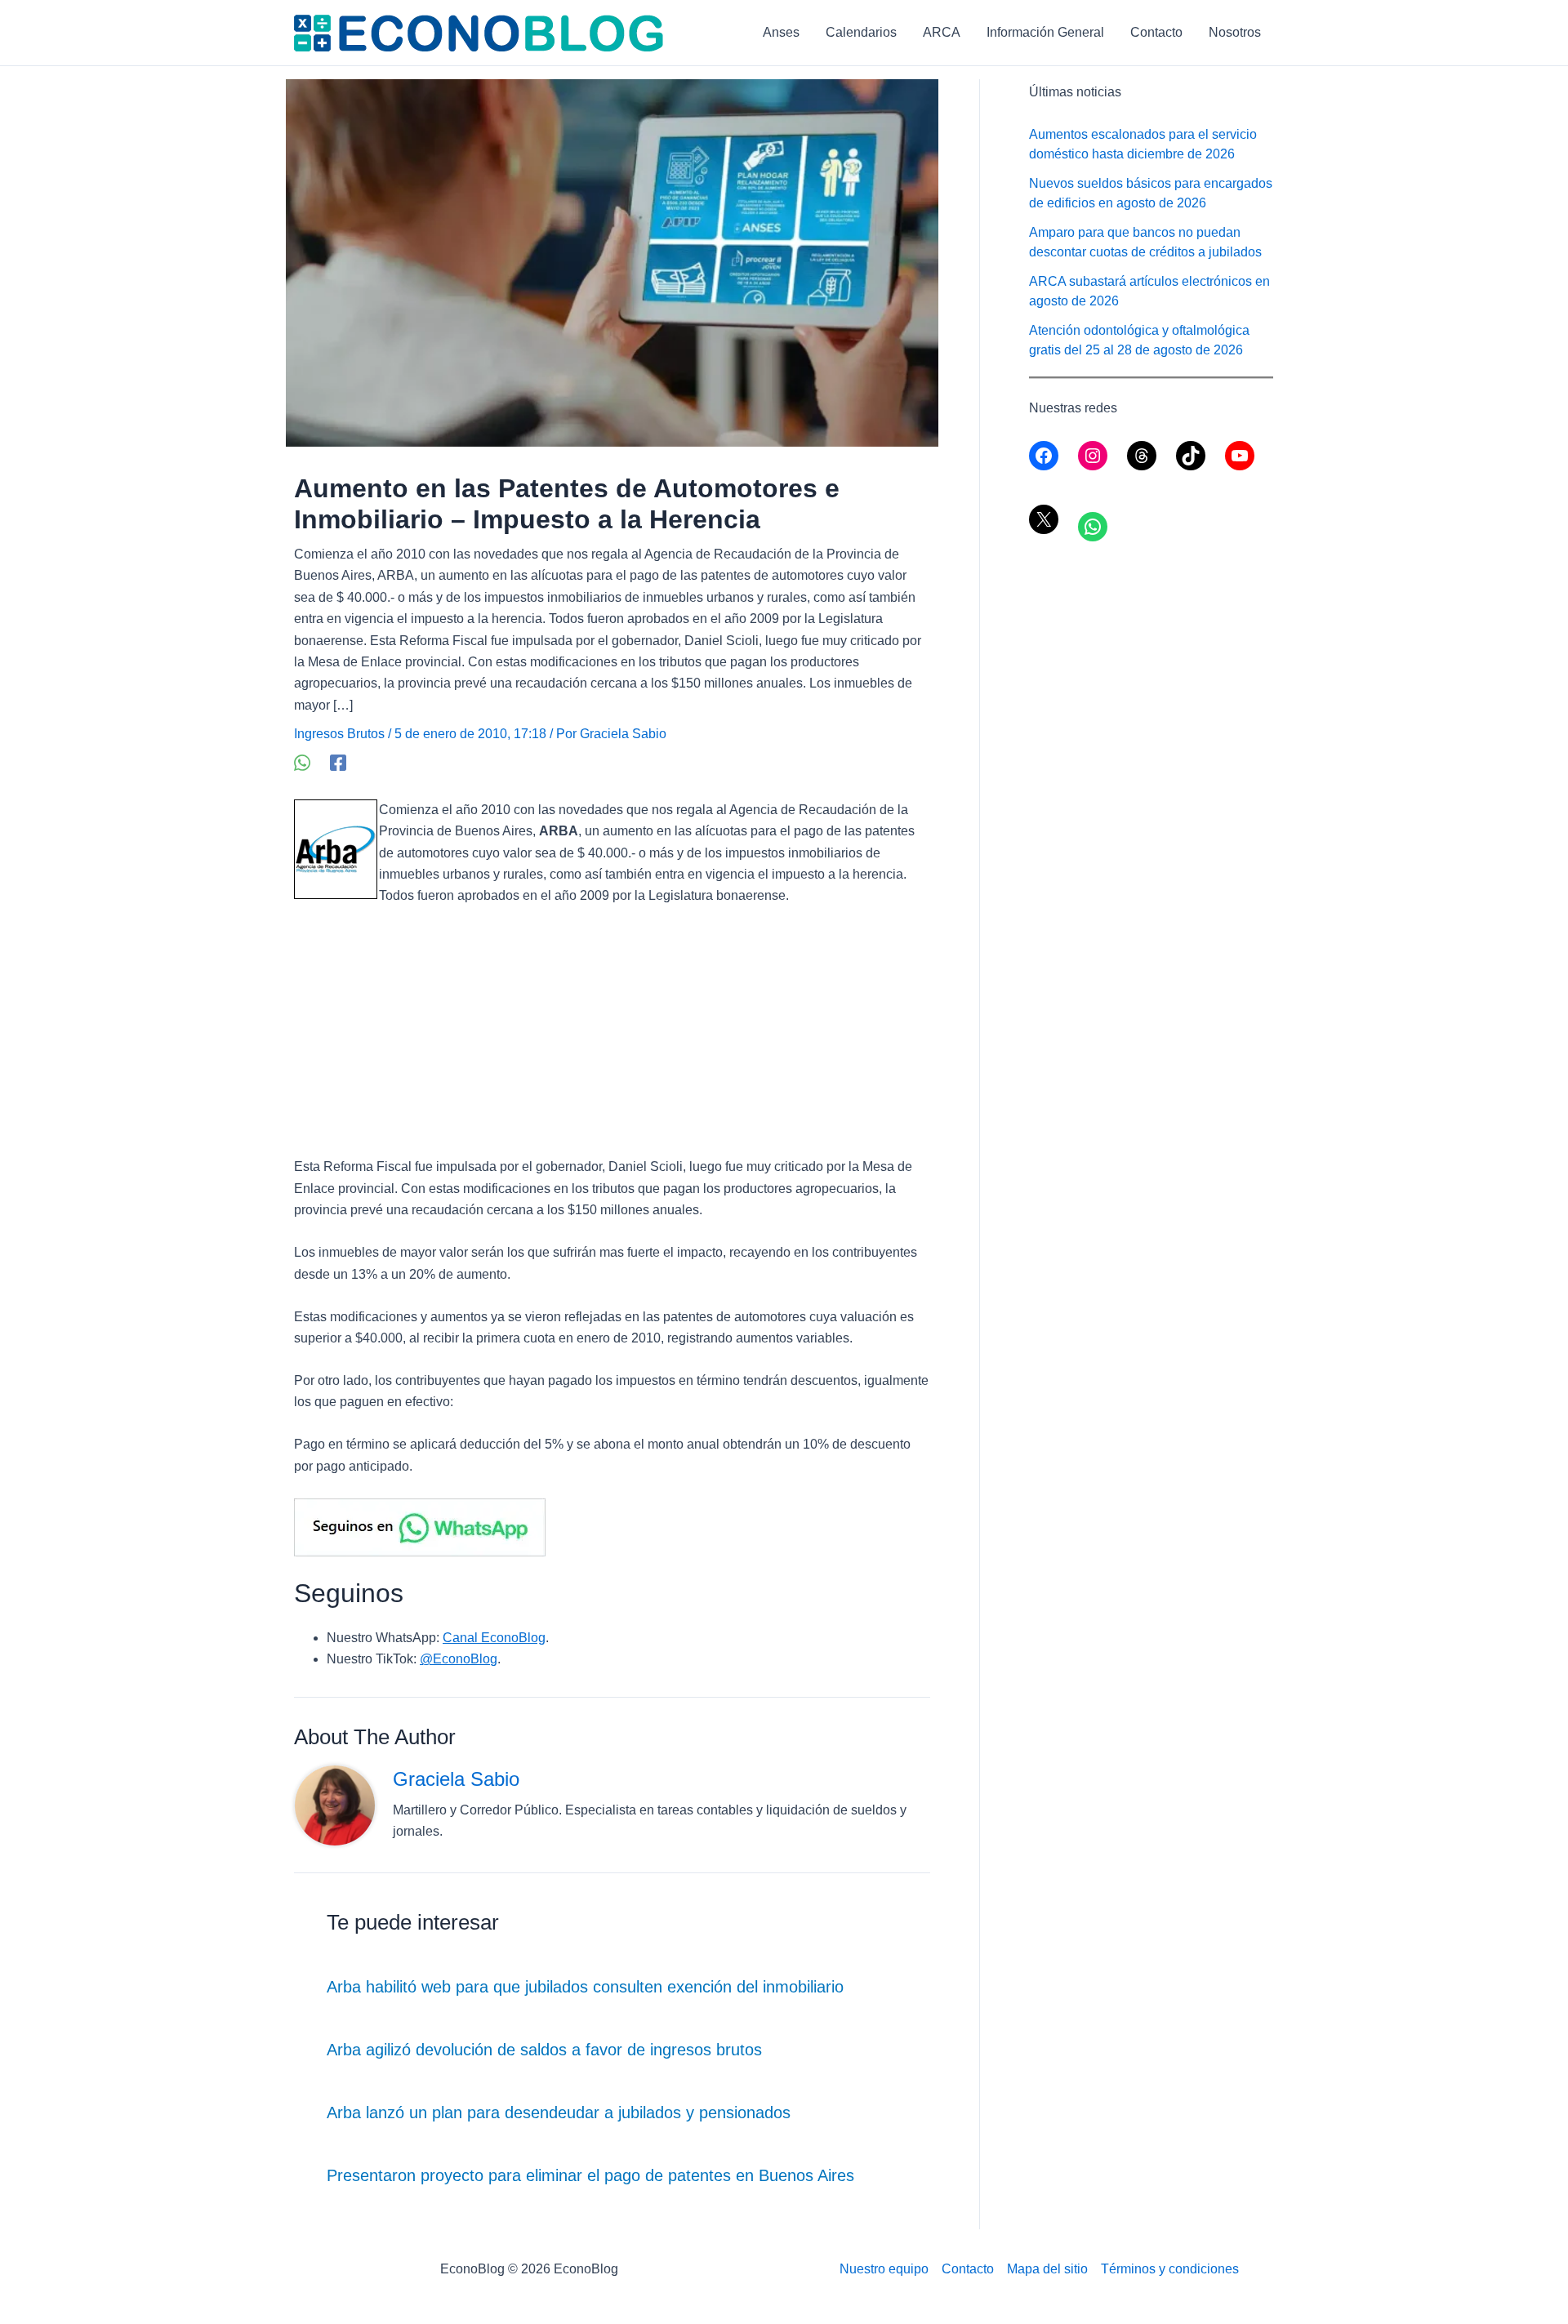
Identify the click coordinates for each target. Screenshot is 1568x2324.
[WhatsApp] (302, 763)
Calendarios (861, 32)
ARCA (942, 32)
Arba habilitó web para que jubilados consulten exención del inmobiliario (585, 1987)
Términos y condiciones (1170, 2269)
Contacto (1156, 32)
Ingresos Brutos (339, 734)
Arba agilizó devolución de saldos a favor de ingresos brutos (544, 2050)
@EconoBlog (459, 1659)
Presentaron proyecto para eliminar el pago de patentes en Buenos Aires (590, 2175)
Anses (781, 32)
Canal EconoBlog (494, 1638)
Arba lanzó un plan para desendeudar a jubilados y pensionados (559, 2113)
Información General (1045, 32)
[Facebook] (338, 763)
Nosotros (1235, 32)
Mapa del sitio (1047, 2269)
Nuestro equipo (884, 2269)
